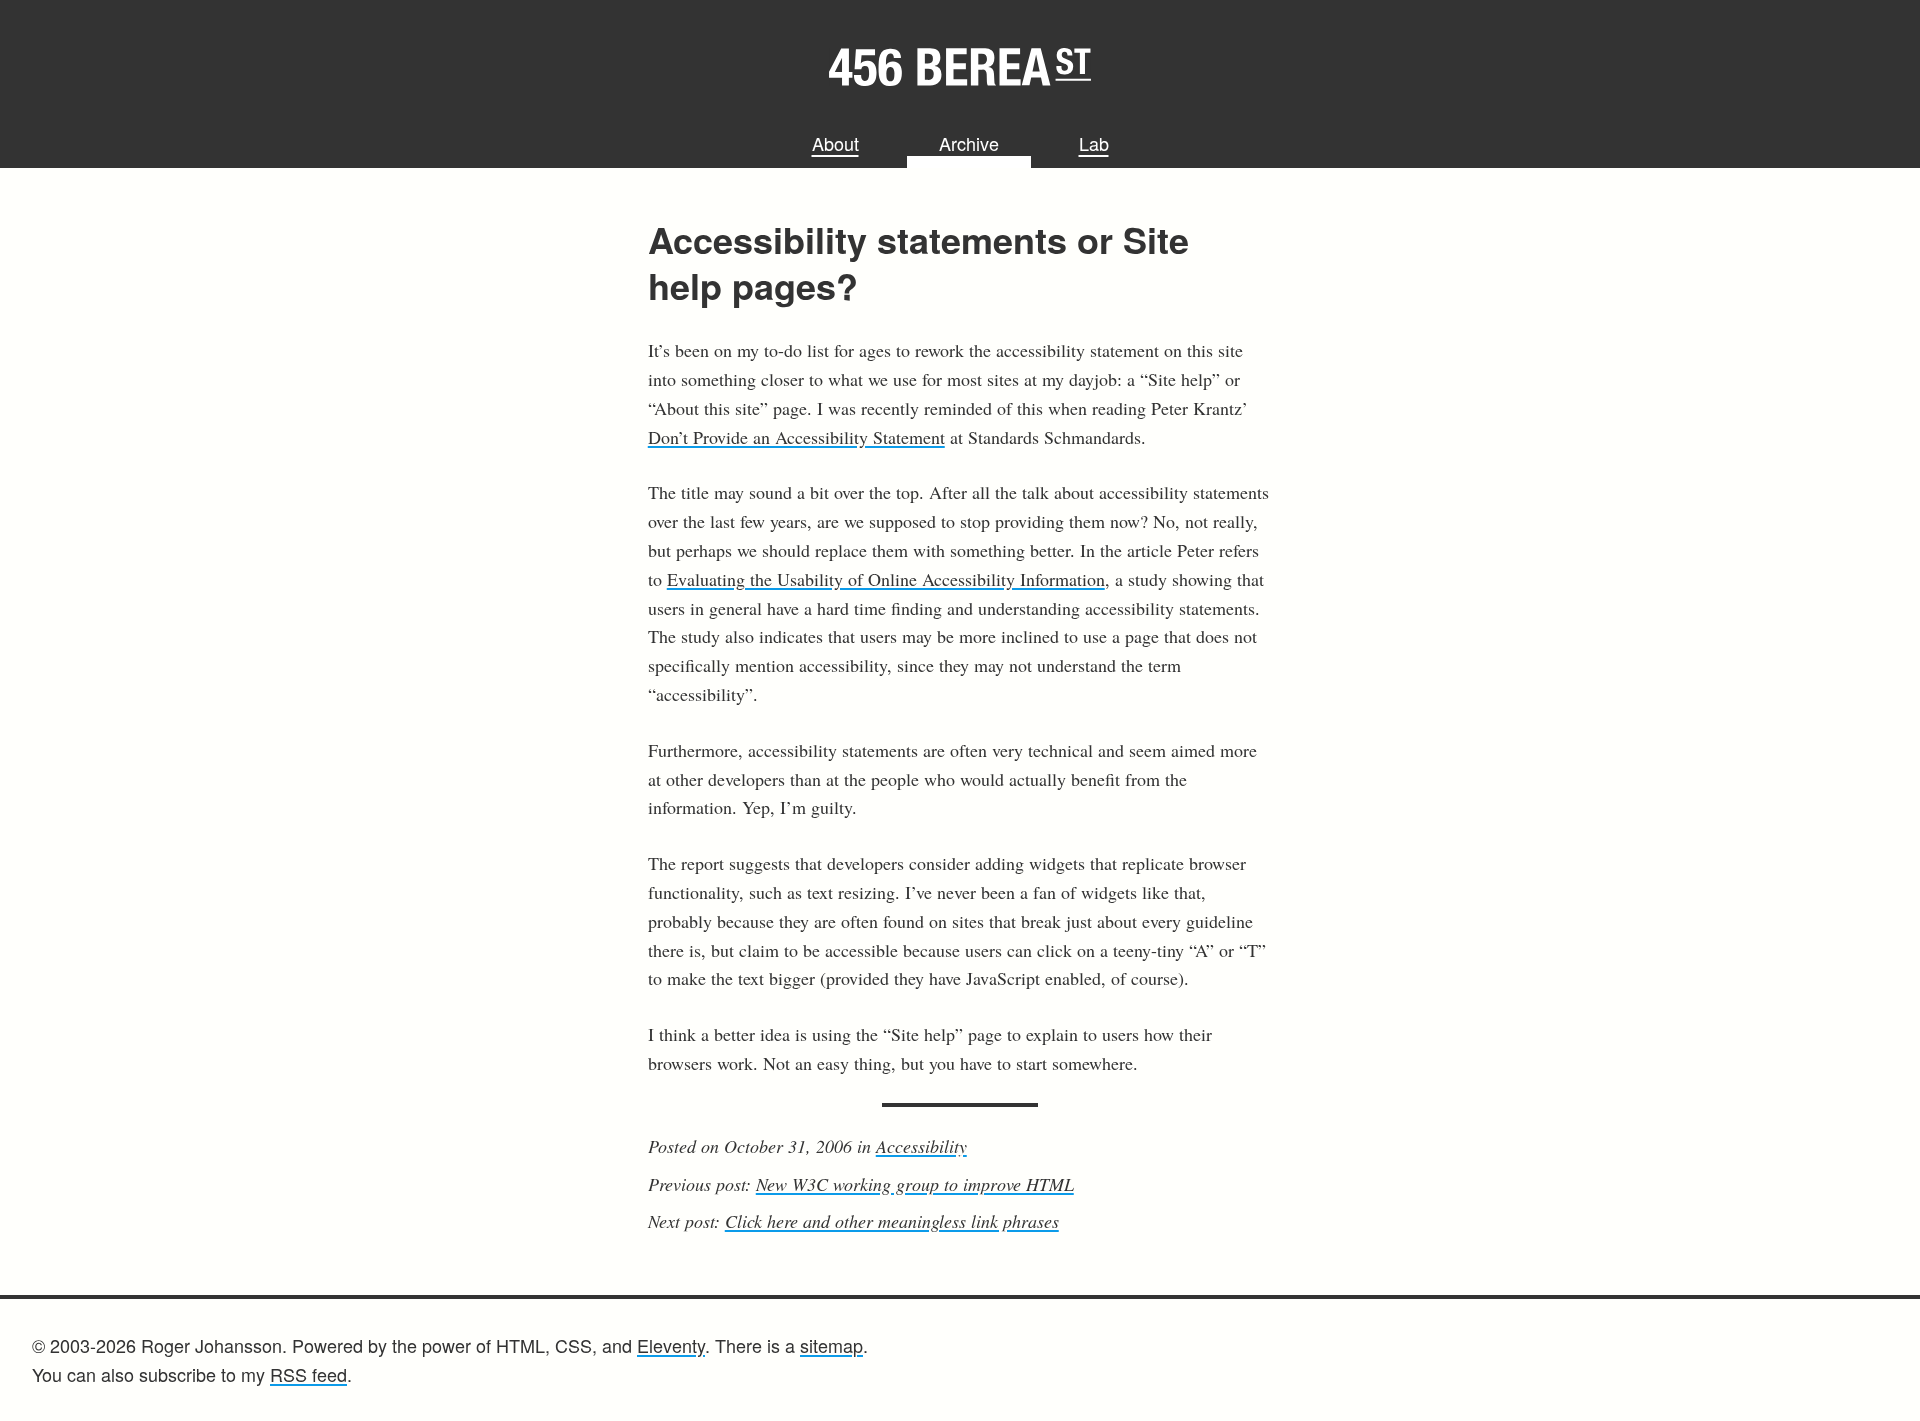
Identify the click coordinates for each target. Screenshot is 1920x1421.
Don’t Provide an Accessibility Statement (796, 437)
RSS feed (308, 1374)
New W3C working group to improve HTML (915, 1184)
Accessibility (921, 1146)
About (835, 143)
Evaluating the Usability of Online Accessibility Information (886, 579)
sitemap (831, 1345)
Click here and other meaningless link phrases (892, 1221)
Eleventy (671, 1345)
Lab (1094, 143)
